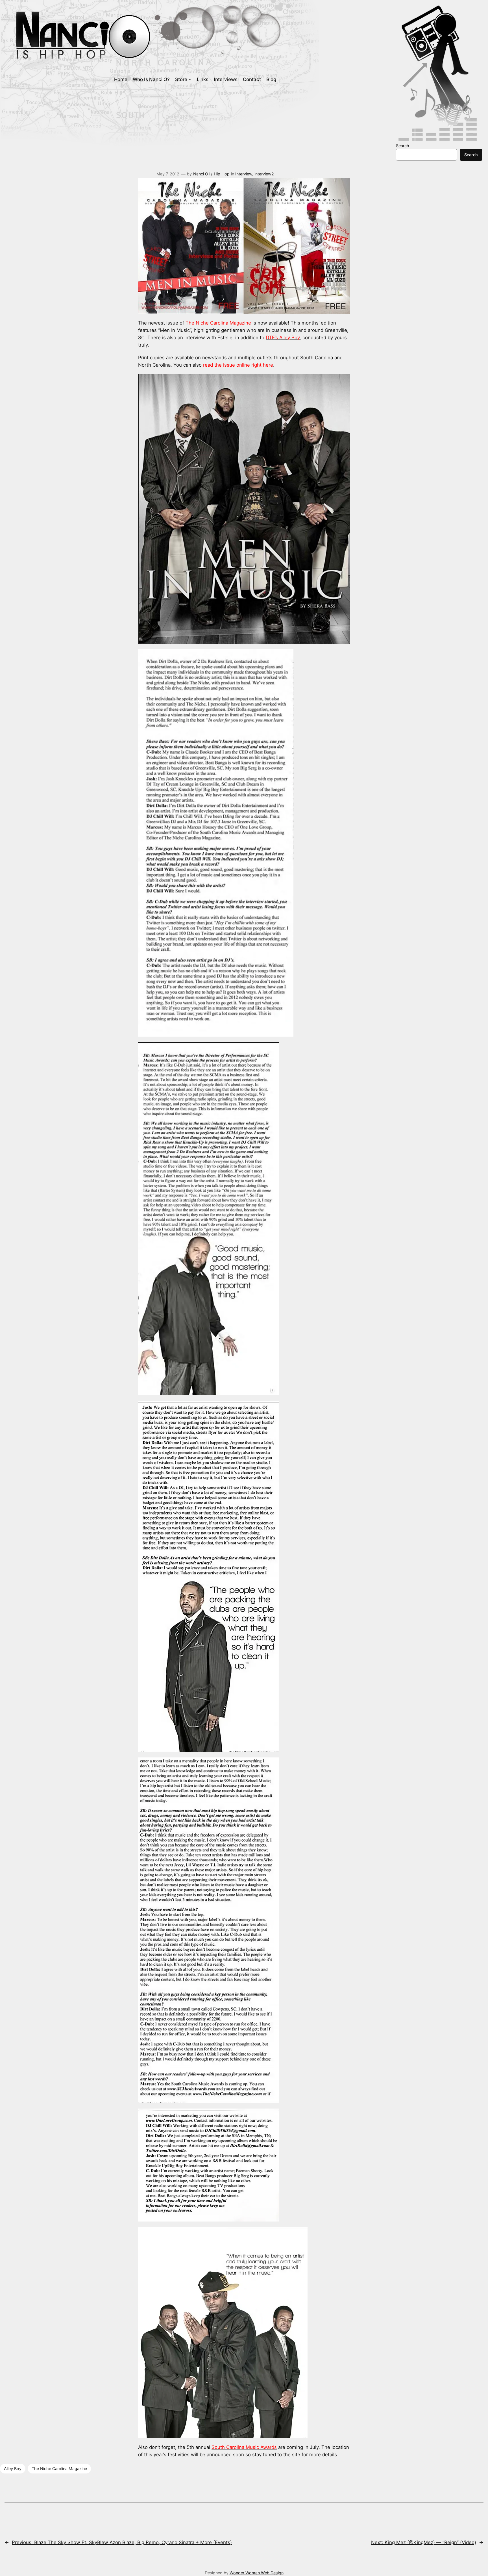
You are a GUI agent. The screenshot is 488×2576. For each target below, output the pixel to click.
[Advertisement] (230, 119)
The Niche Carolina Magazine (59, 2469)
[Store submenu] (190, 79)
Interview (244, 174)
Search (403, 146)
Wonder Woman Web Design (257, 2573)
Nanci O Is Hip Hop (211, 174)
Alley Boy (13, 2469)
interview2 (264, 174)
